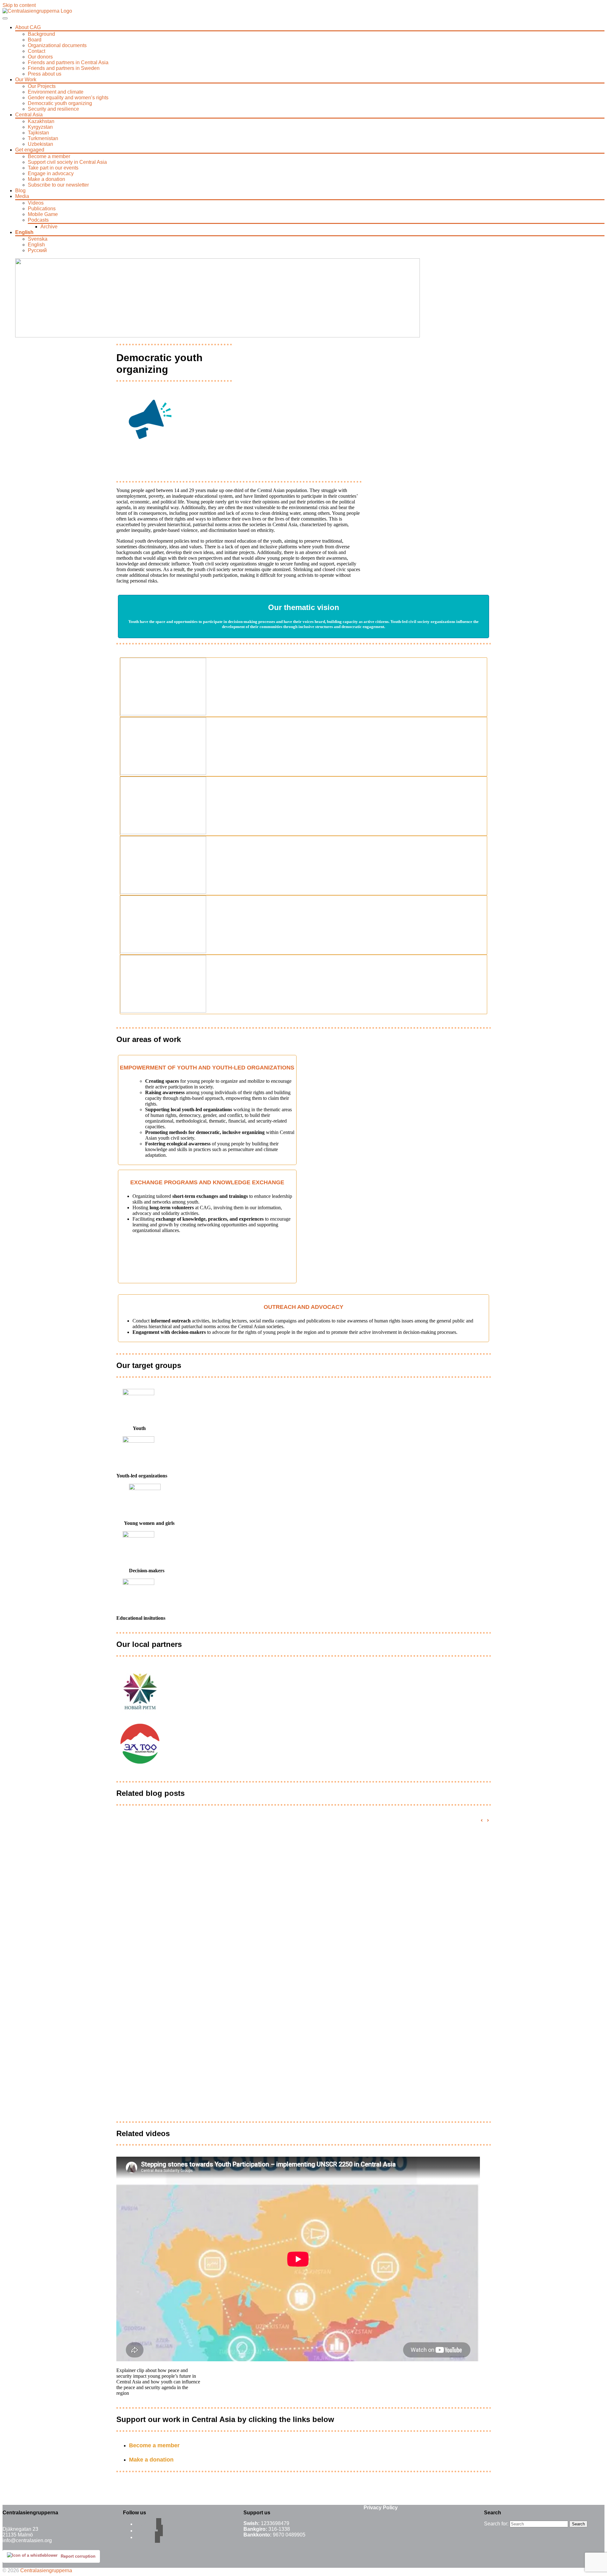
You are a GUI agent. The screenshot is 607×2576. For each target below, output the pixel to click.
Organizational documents (57, 45)
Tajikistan (38, 133)
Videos (36, 203)
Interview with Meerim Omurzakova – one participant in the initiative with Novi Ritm (267, 1829)
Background (41, 34)
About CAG (28, 27)
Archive (49, 227)
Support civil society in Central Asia (67, 162)
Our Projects (42, 86)
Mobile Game (43, 214)
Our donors (40, 57)
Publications (42, 209)
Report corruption (78, 2556)
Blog (20, 191)
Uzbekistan (40, 144)
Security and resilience (53, 109)
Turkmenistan (43, 138)
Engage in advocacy (51, 173)
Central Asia (29, 115)
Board (35, 40)
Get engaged (30, 150)
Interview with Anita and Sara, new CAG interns (202, 2008)
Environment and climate (56, 92)
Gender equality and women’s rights (68, 98)
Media (22, 196)
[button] (488, 1821)
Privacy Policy (381, 2508)
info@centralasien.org (27, 2540)
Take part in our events (53, 168)
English (24, 232)
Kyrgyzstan (40, 127)
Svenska (38, 239)
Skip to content (19, 5)
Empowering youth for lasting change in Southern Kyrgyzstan (229, 1984)
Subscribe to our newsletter (58, 185)
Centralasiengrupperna (46, 2570)
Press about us (45, 74)
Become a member (49, 156)
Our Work (26, 80)
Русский (37, 250)
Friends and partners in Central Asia (68, 62)
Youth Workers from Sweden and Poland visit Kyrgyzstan (220, 2098)
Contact (37, 51)
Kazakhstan (41, 121)
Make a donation (46, 179)
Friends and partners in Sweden (64, 68)
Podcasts (38, 220)
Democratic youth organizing (60, 103)
